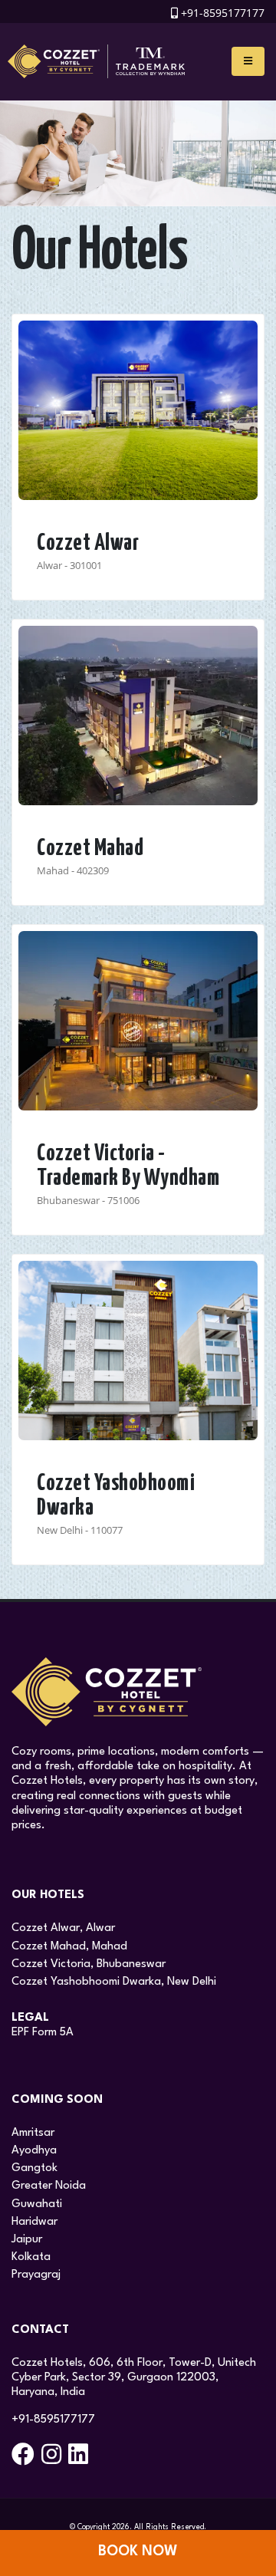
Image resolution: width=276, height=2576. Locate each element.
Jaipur (27, 2240)
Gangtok (34, 2168)
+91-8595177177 (223, 13)
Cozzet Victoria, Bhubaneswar (89, 1964)
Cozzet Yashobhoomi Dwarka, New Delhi (114, 1982)
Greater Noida (49, 2186)
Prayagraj (36, 2275)
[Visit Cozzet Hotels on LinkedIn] (80, 2460)
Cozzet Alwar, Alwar (63, 1928)
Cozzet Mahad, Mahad (69, 1947)
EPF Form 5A (43, 2033)
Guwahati (37, 2204)
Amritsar (33, 2133)
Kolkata (31, 2257)
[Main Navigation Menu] (248, 61)
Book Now (138, 2551)
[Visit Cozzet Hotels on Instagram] (53, 2460)
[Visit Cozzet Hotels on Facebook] (25, 2460)
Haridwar (34, 2222)
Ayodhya (34, 2151)
